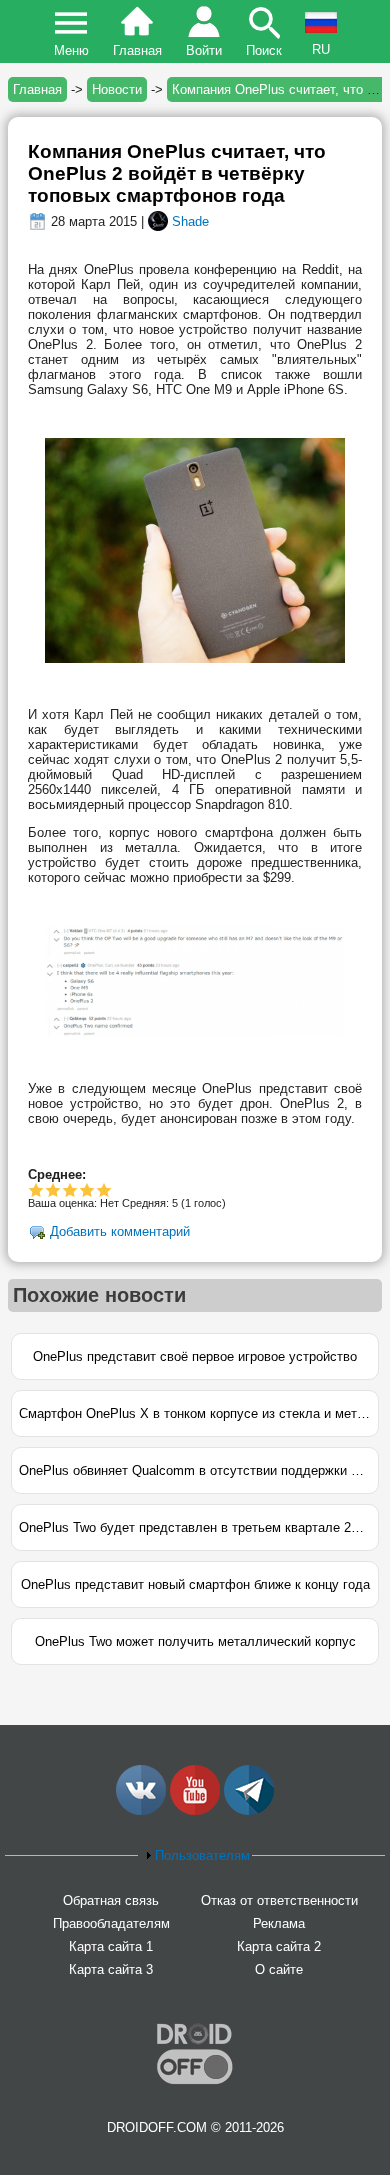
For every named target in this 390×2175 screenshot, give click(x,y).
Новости (117, 89)
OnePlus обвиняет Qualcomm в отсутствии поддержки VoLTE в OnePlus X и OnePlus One (199, 1470)
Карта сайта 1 (111, 1946)
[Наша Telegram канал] (249, 1810)
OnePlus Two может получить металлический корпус (195, 1641)
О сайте (279, 1969)
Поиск (264, 50)
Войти (204, 50)
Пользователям (202, 1855)
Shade (190, 221)
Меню (71, 50)
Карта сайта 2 (279, 1946)
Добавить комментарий (120, 1232)
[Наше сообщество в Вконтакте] (141, 1810)
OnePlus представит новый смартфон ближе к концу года (195, 1584)
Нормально (53, 1189)
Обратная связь (111, 1900)
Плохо (36, 1189)
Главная (137, 50)
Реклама (279, 1923)
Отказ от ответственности (279, 1900)
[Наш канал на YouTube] (195, 1810)
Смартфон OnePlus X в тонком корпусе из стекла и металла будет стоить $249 (199, 1413)
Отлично (104, 1189)
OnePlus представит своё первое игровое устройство (195, 1356)
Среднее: (57, 1174)
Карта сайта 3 (111, 1969)
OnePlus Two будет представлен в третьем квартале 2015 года (199, 1527)
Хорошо (70, 1189)
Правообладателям (111, 1923)
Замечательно (87, 1189)
